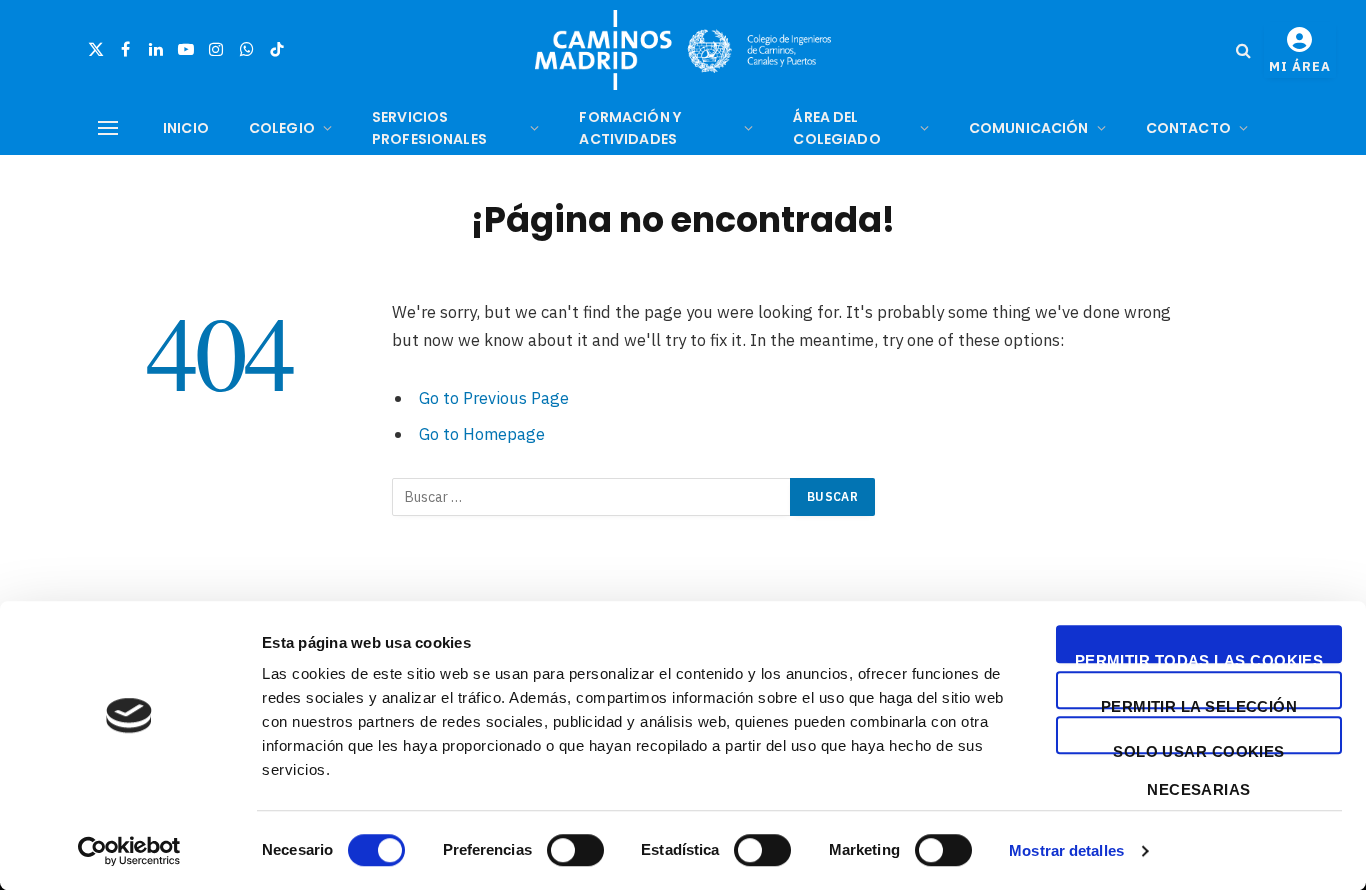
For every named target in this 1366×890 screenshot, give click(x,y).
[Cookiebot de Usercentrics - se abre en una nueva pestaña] (129, 851)
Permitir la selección (1199, 703)
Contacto (1188, 128)
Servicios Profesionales (429, 128)
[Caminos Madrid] (683, 50)
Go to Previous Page (494, 398)
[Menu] (108, 128)
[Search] (1243, 50)
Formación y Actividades (630, 128)
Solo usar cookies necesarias (1199, 748)
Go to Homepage (482, 434)
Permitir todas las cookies (1199, 657)
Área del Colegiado (836, 128)
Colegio (282, 128)
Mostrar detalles (1066, 850)
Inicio (186, 128)
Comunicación (1029, 128)
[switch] (575, 850)
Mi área (1300, 66)
